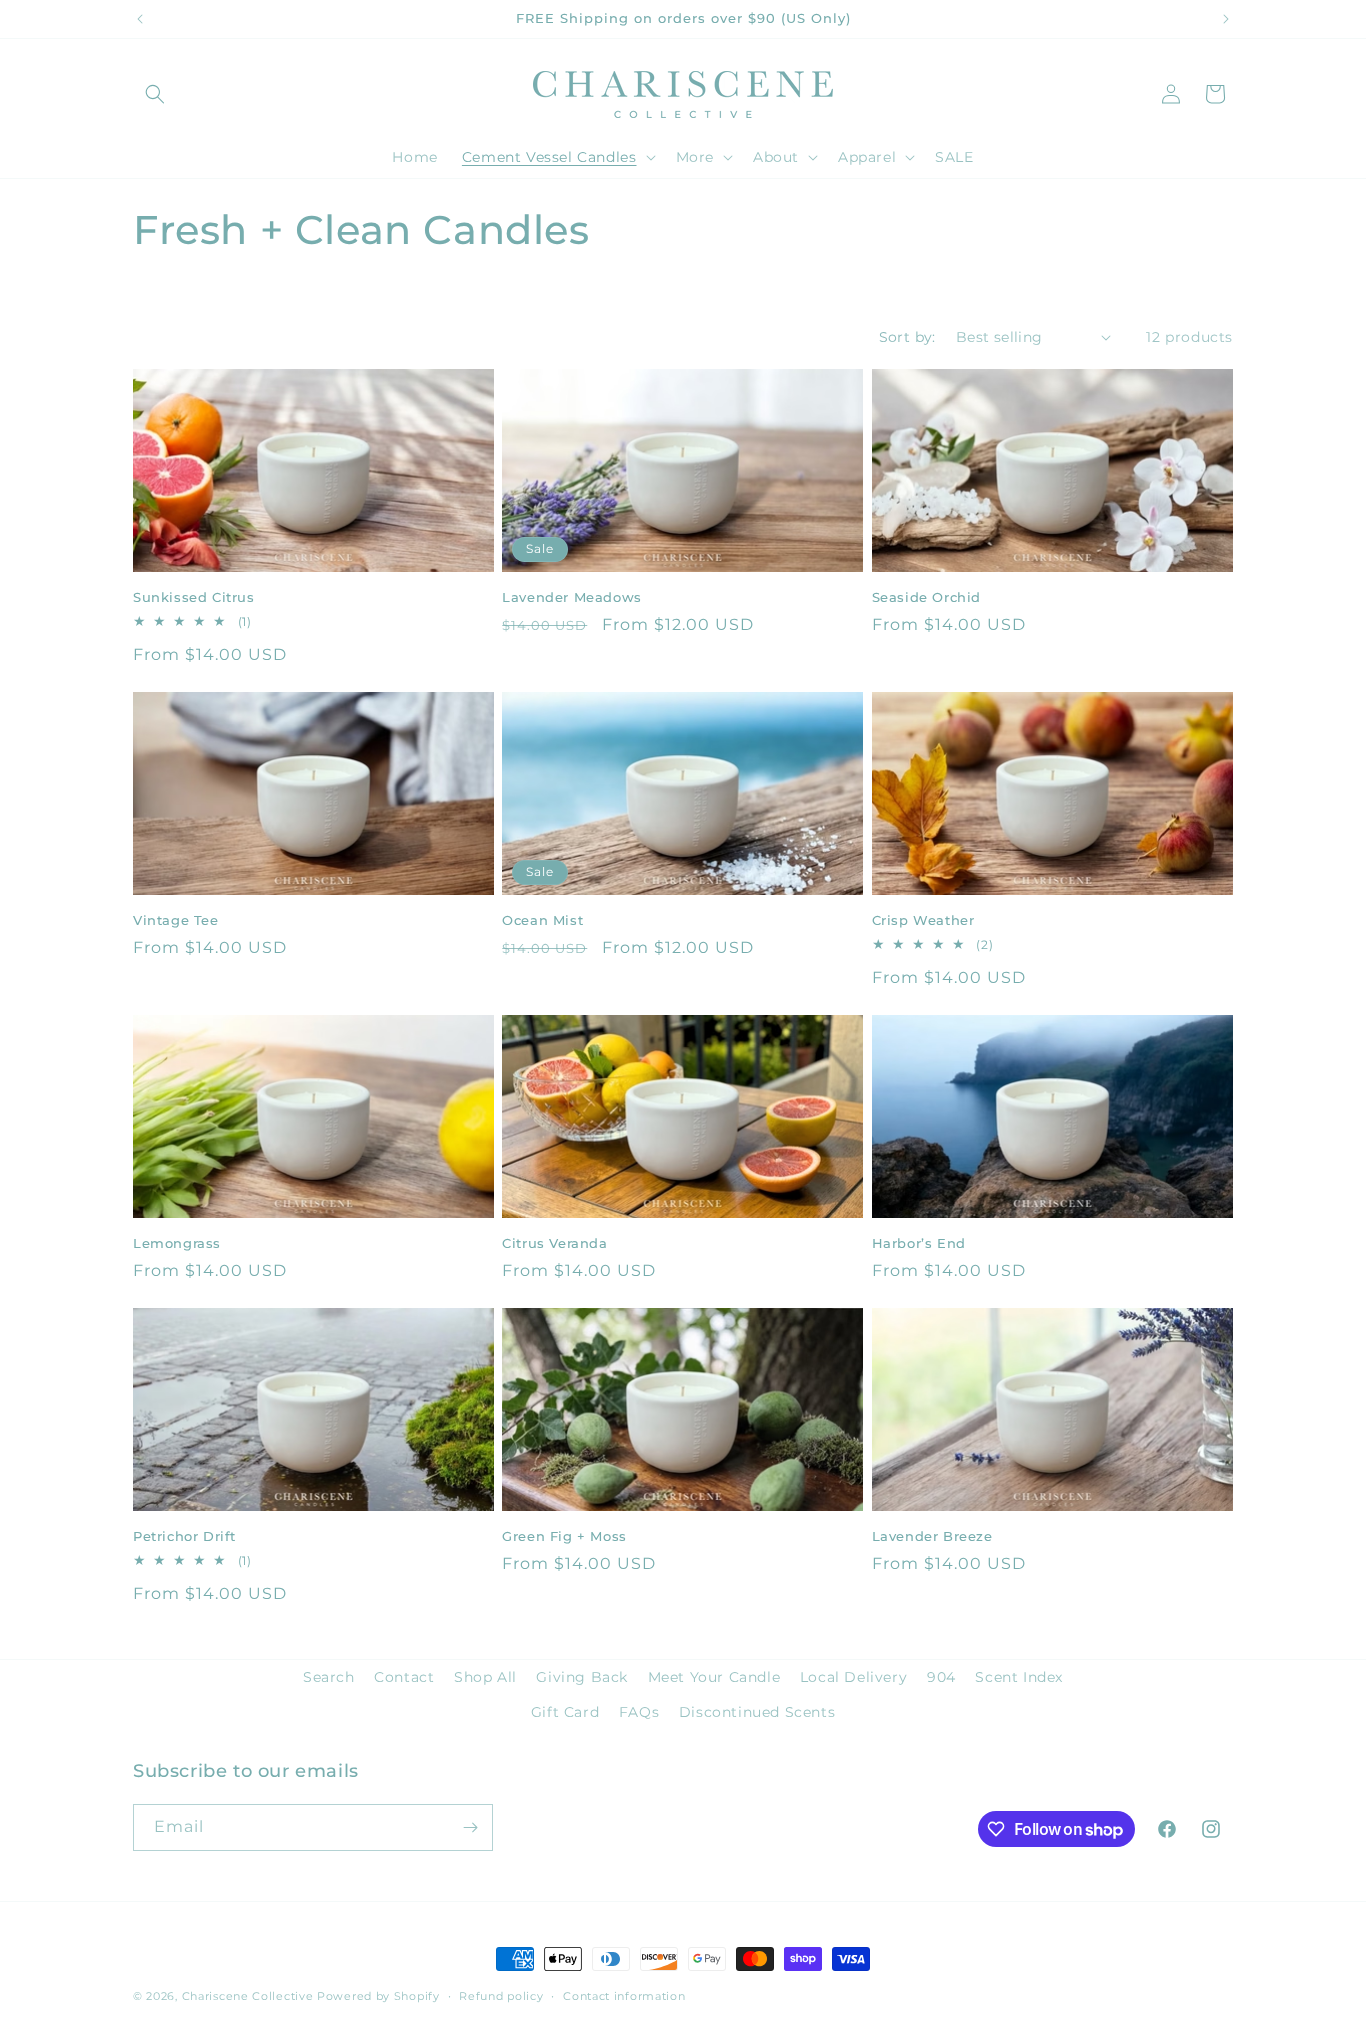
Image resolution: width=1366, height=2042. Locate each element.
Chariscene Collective (248, 1996)
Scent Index (1019, 1677)
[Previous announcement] (140, 19)
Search (329, 1677)
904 (941, 1677)
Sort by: (907, 337)
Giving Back (582, 1677)
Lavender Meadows (572, 597)
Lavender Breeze (932, 1536)
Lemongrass (177, 1243)
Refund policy (501, 1996)
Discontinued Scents (757, 1712)
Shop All (485, 1677)
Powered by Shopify (378, 1996)
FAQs (639, 1712)
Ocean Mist (542, 920)
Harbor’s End (919, 1243)
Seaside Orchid (926, 597)
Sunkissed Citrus (194, 597)
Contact (404, 1677)
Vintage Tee (176, 920)
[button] (155, 94)
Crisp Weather (923, 920)
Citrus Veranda (554, 1243)
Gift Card (565, 1712)
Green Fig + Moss (564, 1536)
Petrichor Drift (184, 1536)
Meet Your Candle (714, 1677)
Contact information (624, 1996)
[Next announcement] (1226, 19)
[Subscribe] (470, 1827)
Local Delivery (853, 1677)
